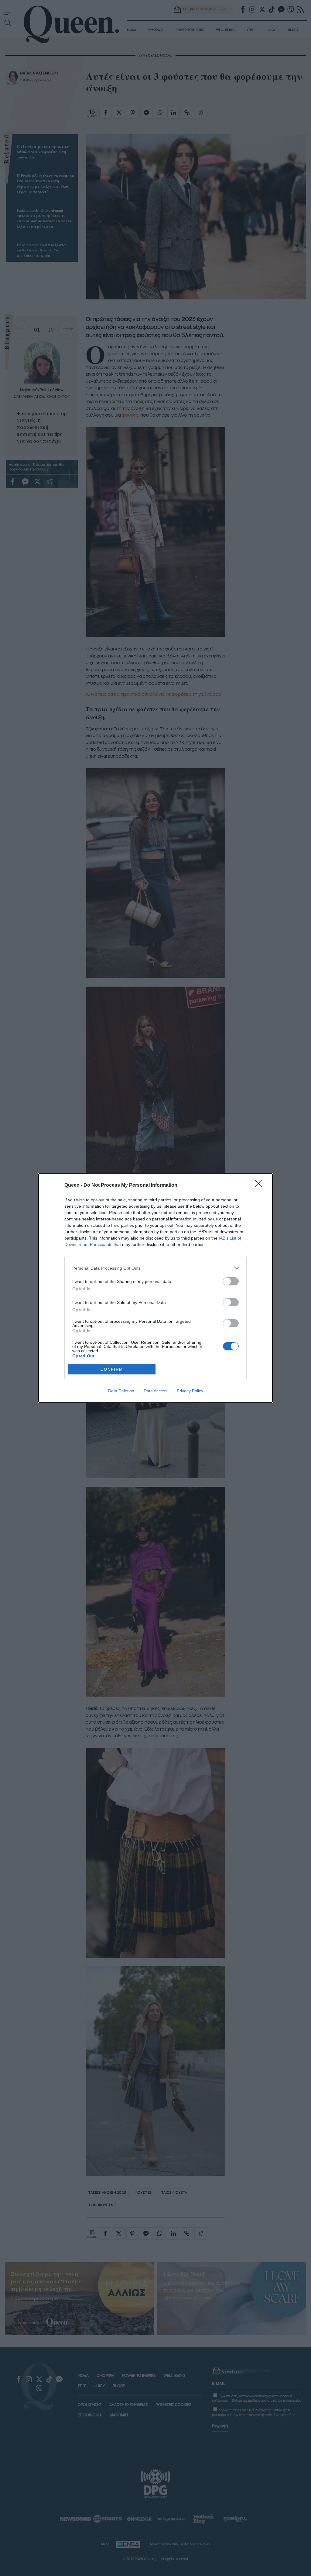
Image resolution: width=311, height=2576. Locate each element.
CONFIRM (112, 1369)
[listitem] (155, 1268)
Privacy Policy (190, 1391)
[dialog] (155, 1288)
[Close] (261, 1186)
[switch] (231, 1281)
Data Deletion (121, 1391)
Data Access (155, 1391)
